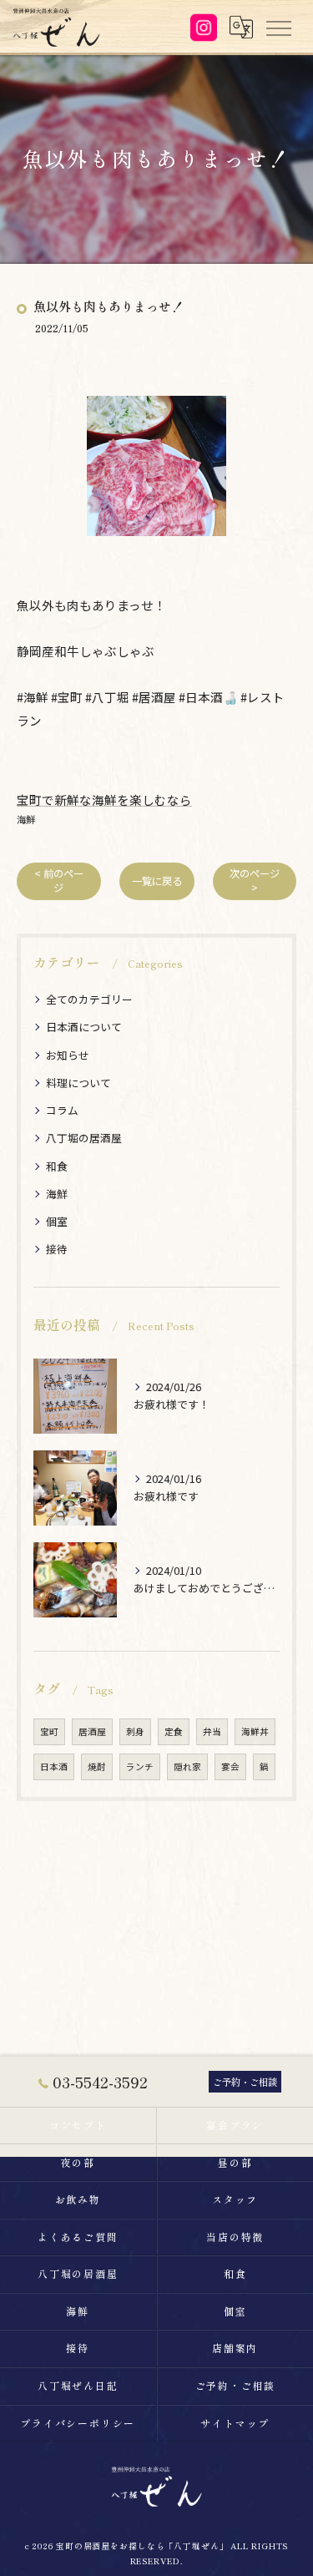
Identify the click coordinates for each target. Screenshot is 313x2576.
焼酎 (97, 1766)
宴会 (230, 1766)
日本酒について (84, 1027)
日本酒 (54, 1766)
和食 (57, 1166)
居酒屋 (92, 1731)
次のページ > (255, 881)
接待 (57, 1249)
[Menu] (278, 27)
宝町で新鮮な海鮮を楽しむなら (104, 800)
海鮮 (26, 819)
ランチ (140, 1766)
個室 (57, 1221)
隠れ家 (187, 1766)
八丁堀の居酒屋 (84, 1138)
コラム (62, 1110)
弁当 (212, 1731)
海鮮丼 (255, 1731)
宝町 (49, 1731)
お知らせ (68, 1055)
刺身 (135, 1731)
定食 (174, 1731)
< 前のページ (59, 881)
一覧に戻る (157, 881)
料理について (78, 1083)
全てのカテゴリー (89, 999)
